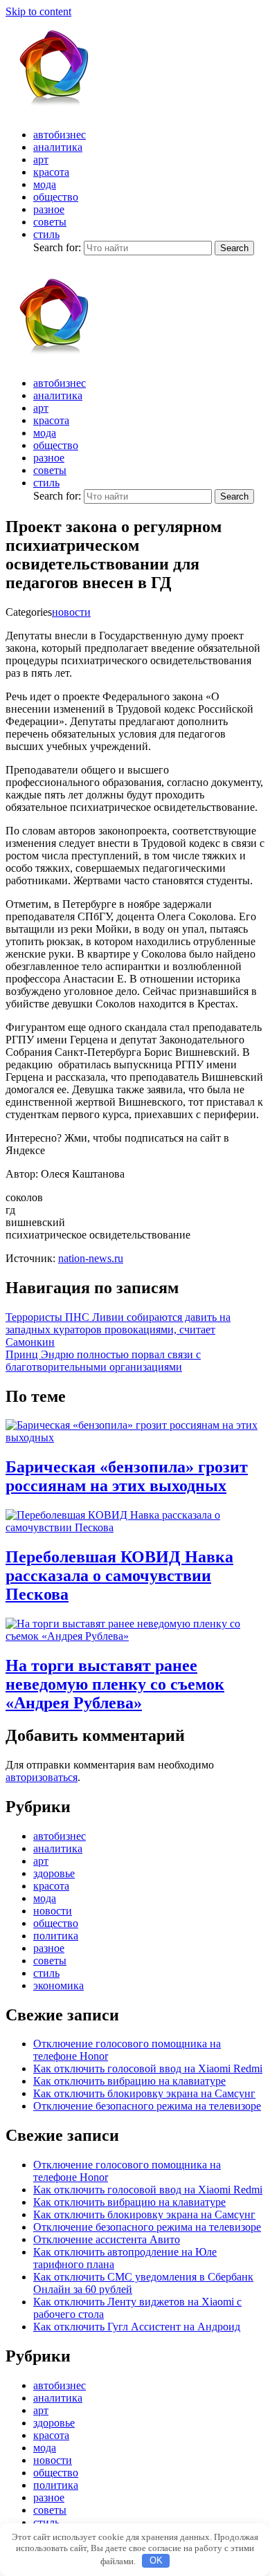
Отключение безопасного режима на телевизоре (147, 2106)
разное (49, 209)
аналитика (58, 147)
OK (156, 2560)
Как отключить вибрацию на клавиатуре (129, 2081)
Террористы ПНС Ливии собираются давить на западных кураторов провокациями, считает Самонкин (118, 1330)
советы (50, 222)
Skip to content (38, 11)
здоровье (54, 1873)
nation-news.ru (91, 1258)
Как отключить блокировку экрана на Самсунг (144, 2093)
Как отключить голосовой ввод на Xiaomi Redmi (148, 2068)
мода (45, 184)
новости (71, 612)
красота (51, 172)
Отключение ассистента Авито (107, 2239)
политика (56, 1936)
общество (56, 197)
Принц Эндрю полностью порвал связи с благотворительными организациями (103, 1361)
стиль (46, 234)
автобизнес (60, 135)
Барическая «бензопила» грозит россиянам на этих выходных (127, 1476)
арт (41, 159)
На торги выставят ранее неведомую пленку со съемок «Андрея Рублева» (115, 1684)
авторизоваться (42, 1777)
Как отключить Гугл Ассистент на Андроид (137, 2327)
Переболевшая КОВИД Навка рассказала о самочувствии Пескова (119, 1575)
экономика (58, 1985)
